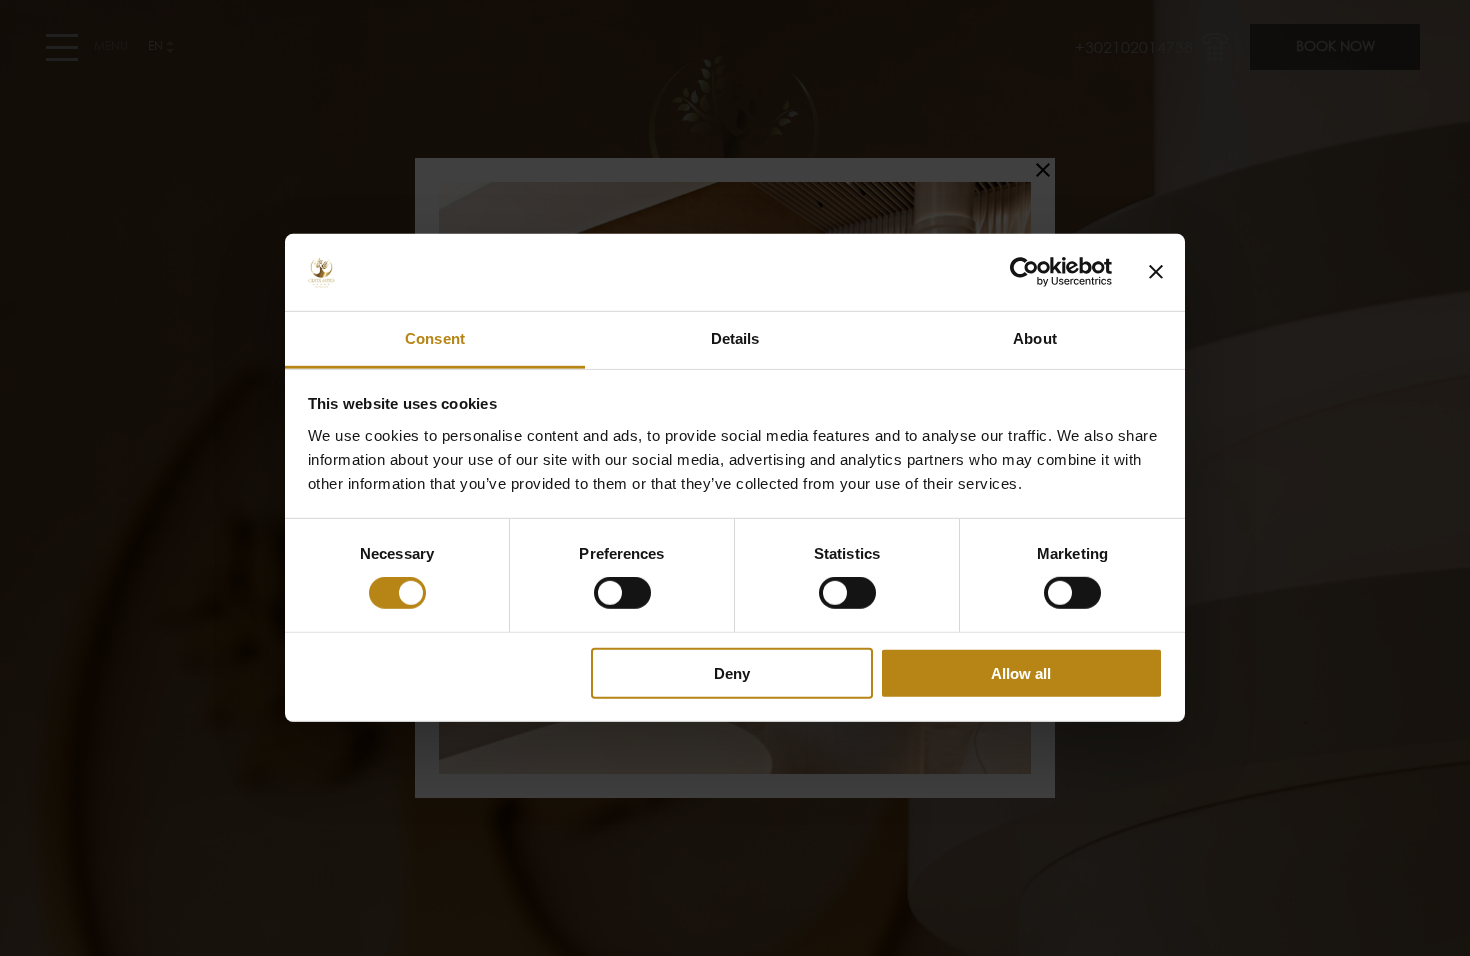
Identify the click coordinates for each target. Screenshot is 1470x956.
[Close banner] (1156, 272)
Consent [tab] (435, 338)
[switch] (622, 593)
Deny (732, 672)
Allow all (1021, 672)
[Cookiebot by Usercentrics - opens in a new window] (1024, 272)
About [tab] (1035, 338)
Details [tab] (735, 338)
